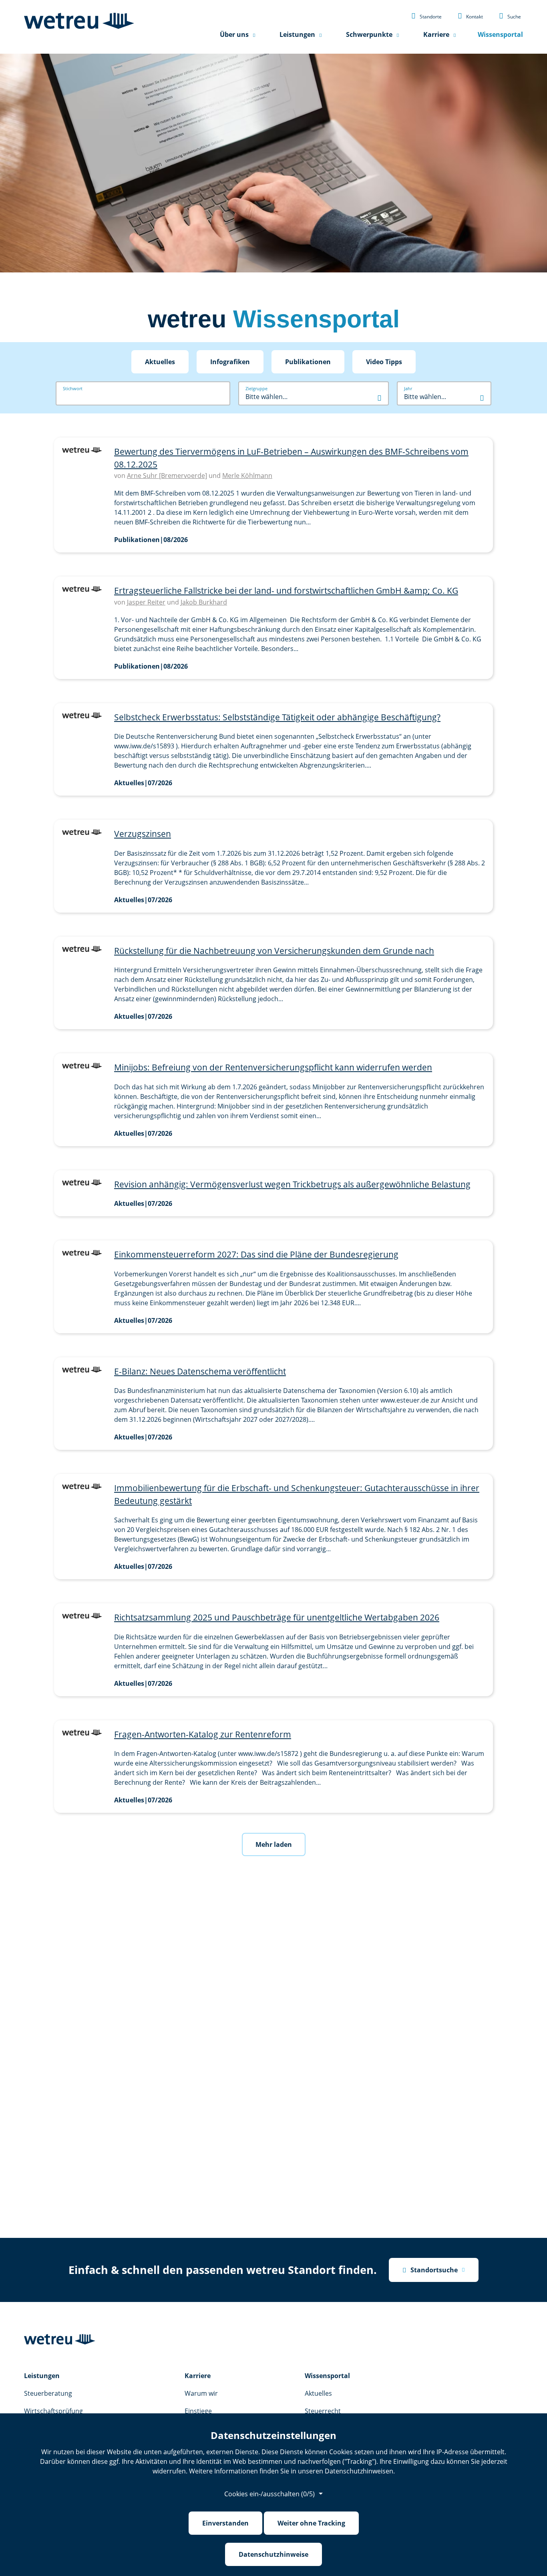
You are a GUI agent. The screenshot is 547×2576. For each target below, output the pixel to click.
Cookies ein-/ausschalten (269, 2494)
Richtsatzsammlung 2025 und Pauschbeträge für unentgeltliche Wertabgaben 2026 (277, 1617)
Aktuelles (160, 362)
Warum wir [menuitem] (201, 2393)
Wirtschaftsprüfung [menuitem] (53, 2411)
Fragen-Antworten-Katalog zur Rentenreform (203, 1734)
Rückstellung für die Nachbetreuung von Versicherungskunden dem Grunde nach (274, 951)
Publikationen (308, 362)
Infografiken (230, 362)
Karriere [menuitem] (436, 34)
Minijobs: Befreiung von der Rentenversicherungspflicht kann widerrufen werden (273, 1067)
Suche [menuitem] (510, 16)
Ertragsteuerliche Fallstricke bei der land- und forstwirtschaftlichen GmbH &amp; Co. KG (286, 591)
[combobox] (314, 397)
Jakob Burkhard (204, 602)
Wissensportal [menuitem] (500, 34)
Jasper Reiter (146, 602)
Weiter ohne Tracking (311, 2523)
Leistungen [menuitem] (297, 34)
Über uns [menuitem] (234, 34)
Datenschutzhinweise (273, 2554)
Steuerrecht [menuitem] (323, 2411)
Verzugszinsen (143, 834)
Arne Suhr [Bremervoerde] (167, 476)
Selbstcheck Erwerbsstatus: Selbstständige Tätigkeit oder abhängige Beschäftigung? (277, 717)
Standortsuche (430, 2270)
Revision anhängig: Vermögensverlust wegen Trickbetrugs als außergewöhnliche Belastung (292, 1184)
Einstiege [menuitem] (198, 2411)
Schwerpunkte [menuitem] (369, 34)
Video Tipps (384, 362)
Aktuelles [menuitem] (318, 2393)
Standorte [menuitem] (426, 16)
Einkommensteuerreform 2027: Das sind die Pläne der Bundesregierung (256, 1254)
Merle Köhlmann (247, 476)
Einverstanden (225, 2523)
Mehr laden (274, 1844)
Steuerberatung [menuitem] (48, 2393)
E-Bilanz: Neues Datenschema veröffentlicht (200, 1371)
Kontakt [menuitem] (470, 16)
